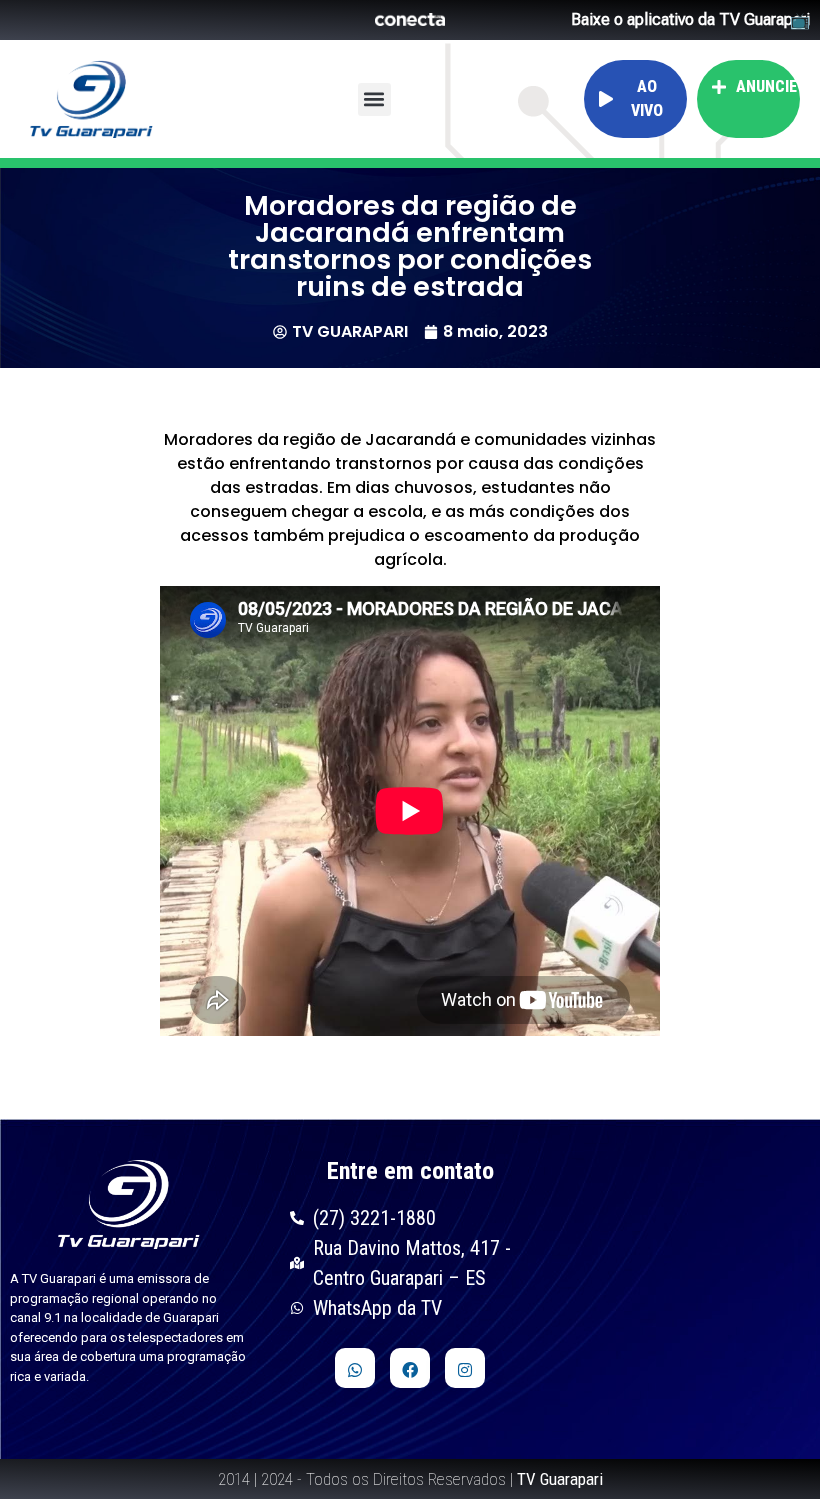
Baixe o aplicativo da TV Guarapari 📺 (690, 20)
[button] (374, 99)
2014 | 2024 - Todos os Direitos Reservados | (410, 1479)
